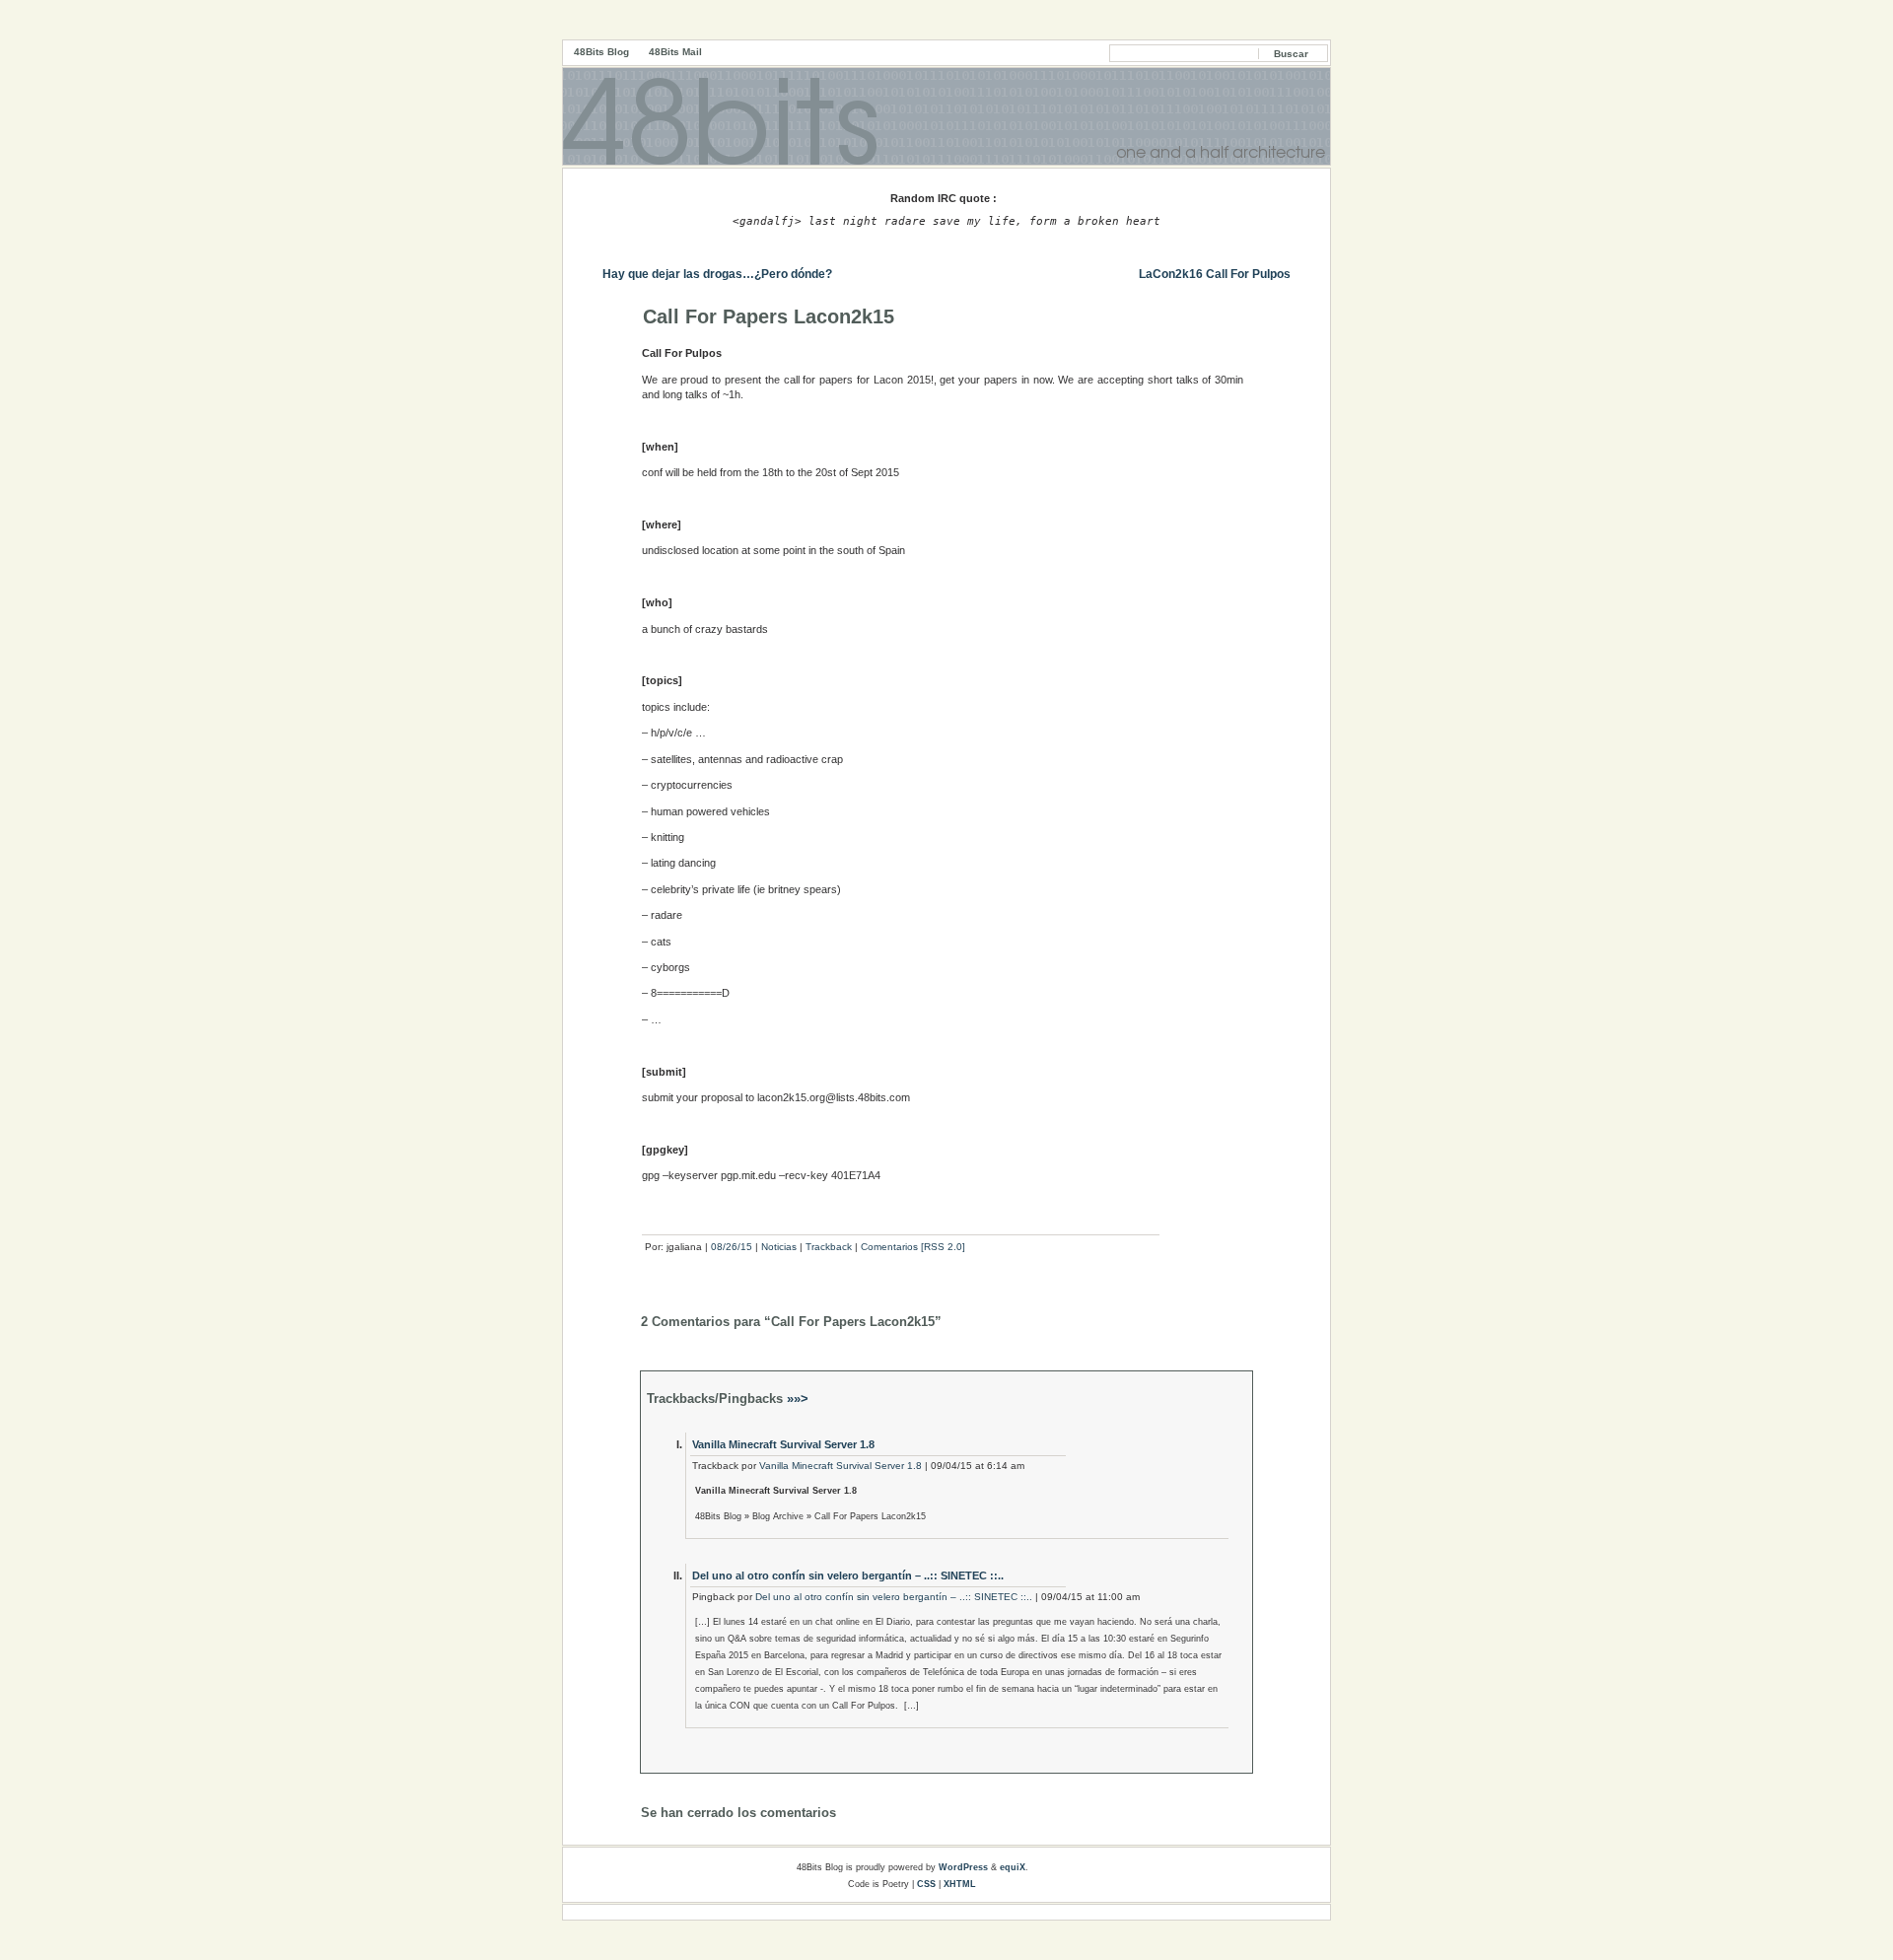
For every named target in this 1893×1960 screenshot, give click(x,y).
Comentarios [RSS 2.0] (913, 1247)
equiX (1013, 1867)
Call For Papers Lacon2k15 (769, 316)
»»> (796, 1399)
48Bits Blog (601, 52)
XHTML (960, 1884)
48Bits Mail (675, 52)
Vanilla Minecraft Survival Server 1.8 (783, 1444)
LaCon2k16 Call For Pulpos (1215, 274)
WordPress (963, 1867)
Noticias (779, 1247)
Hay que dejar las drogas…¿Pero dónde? (717, 274)
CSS (926, 1884)
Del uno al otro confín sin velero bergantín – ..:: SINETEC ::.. (848, 1575)
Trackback (829, 1247)
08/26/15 (732, 1247)
